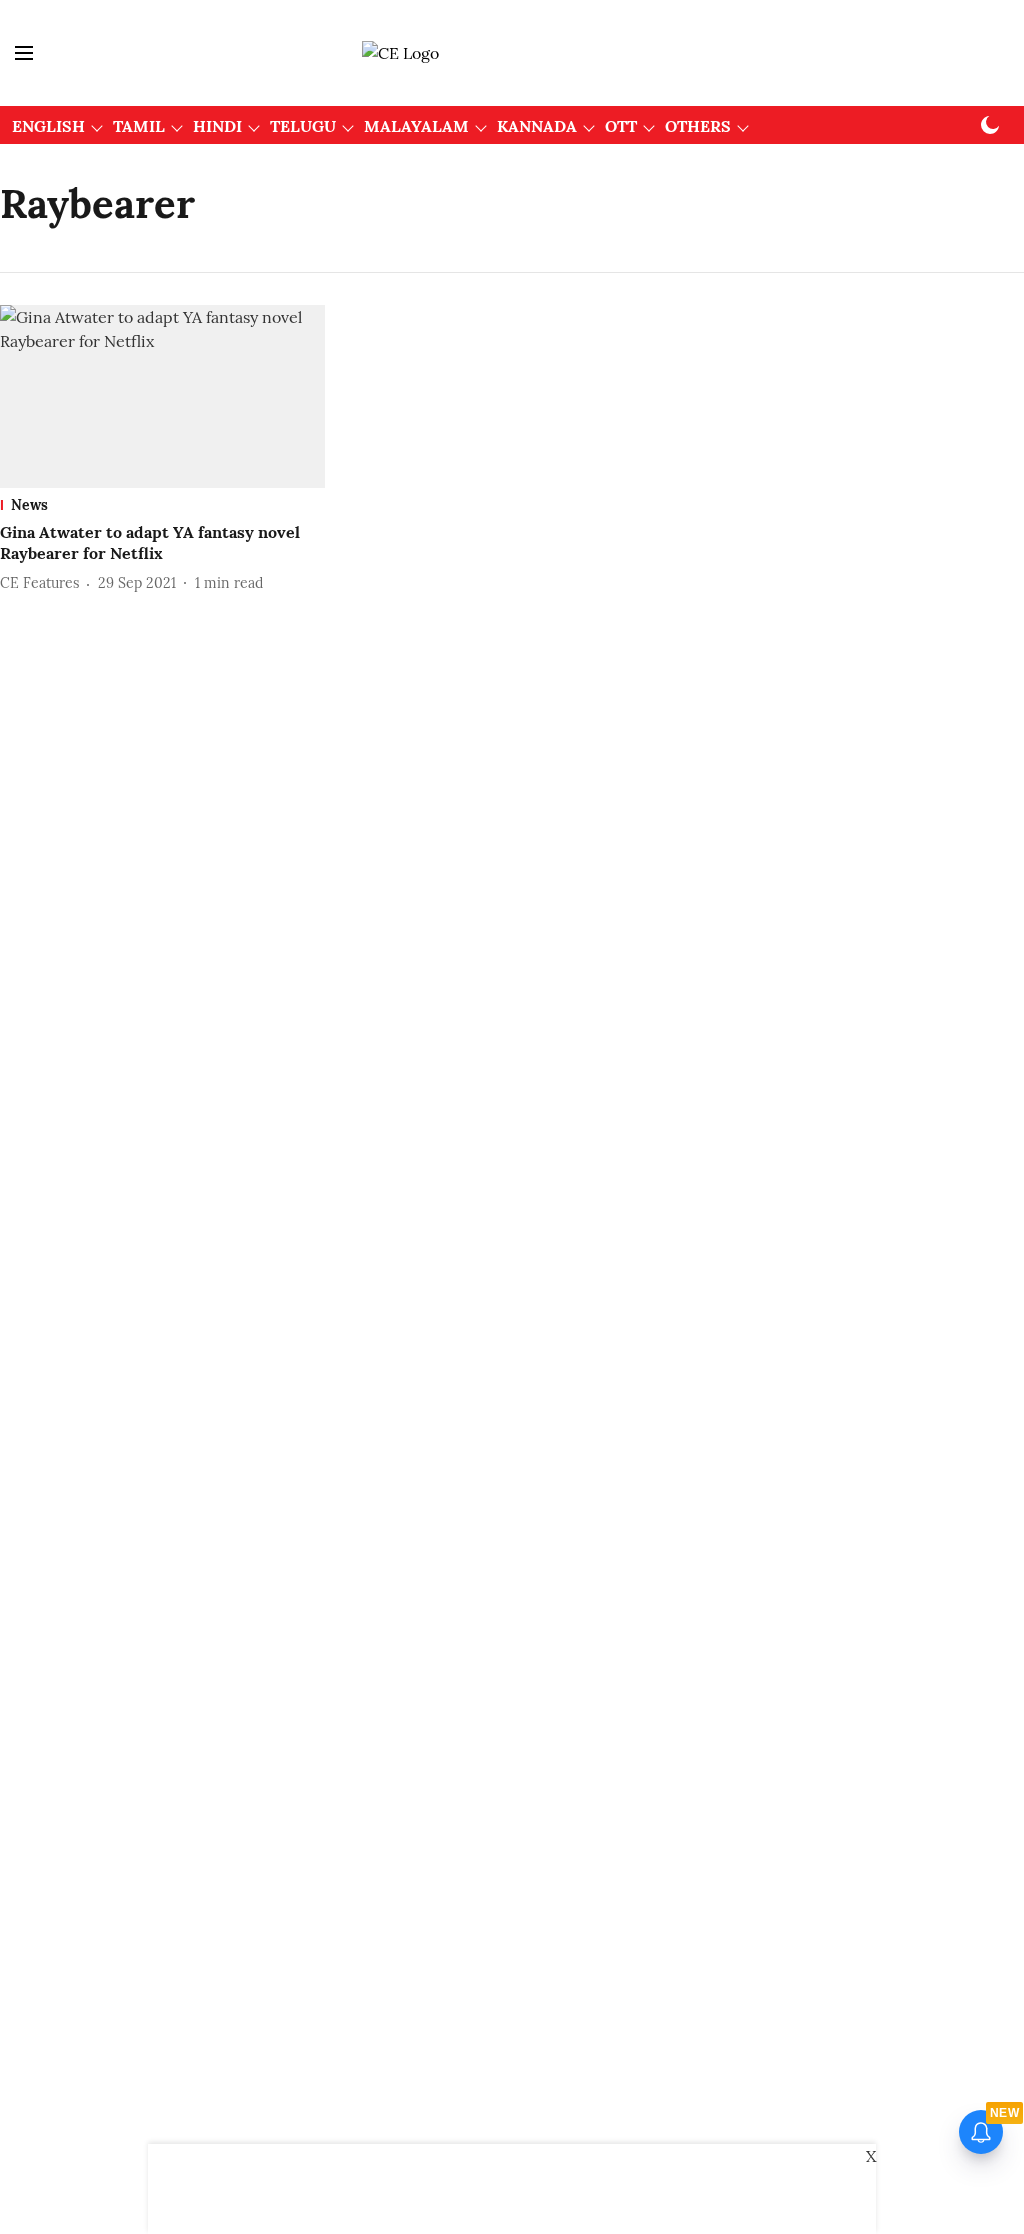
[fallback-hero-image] (162, 396)
